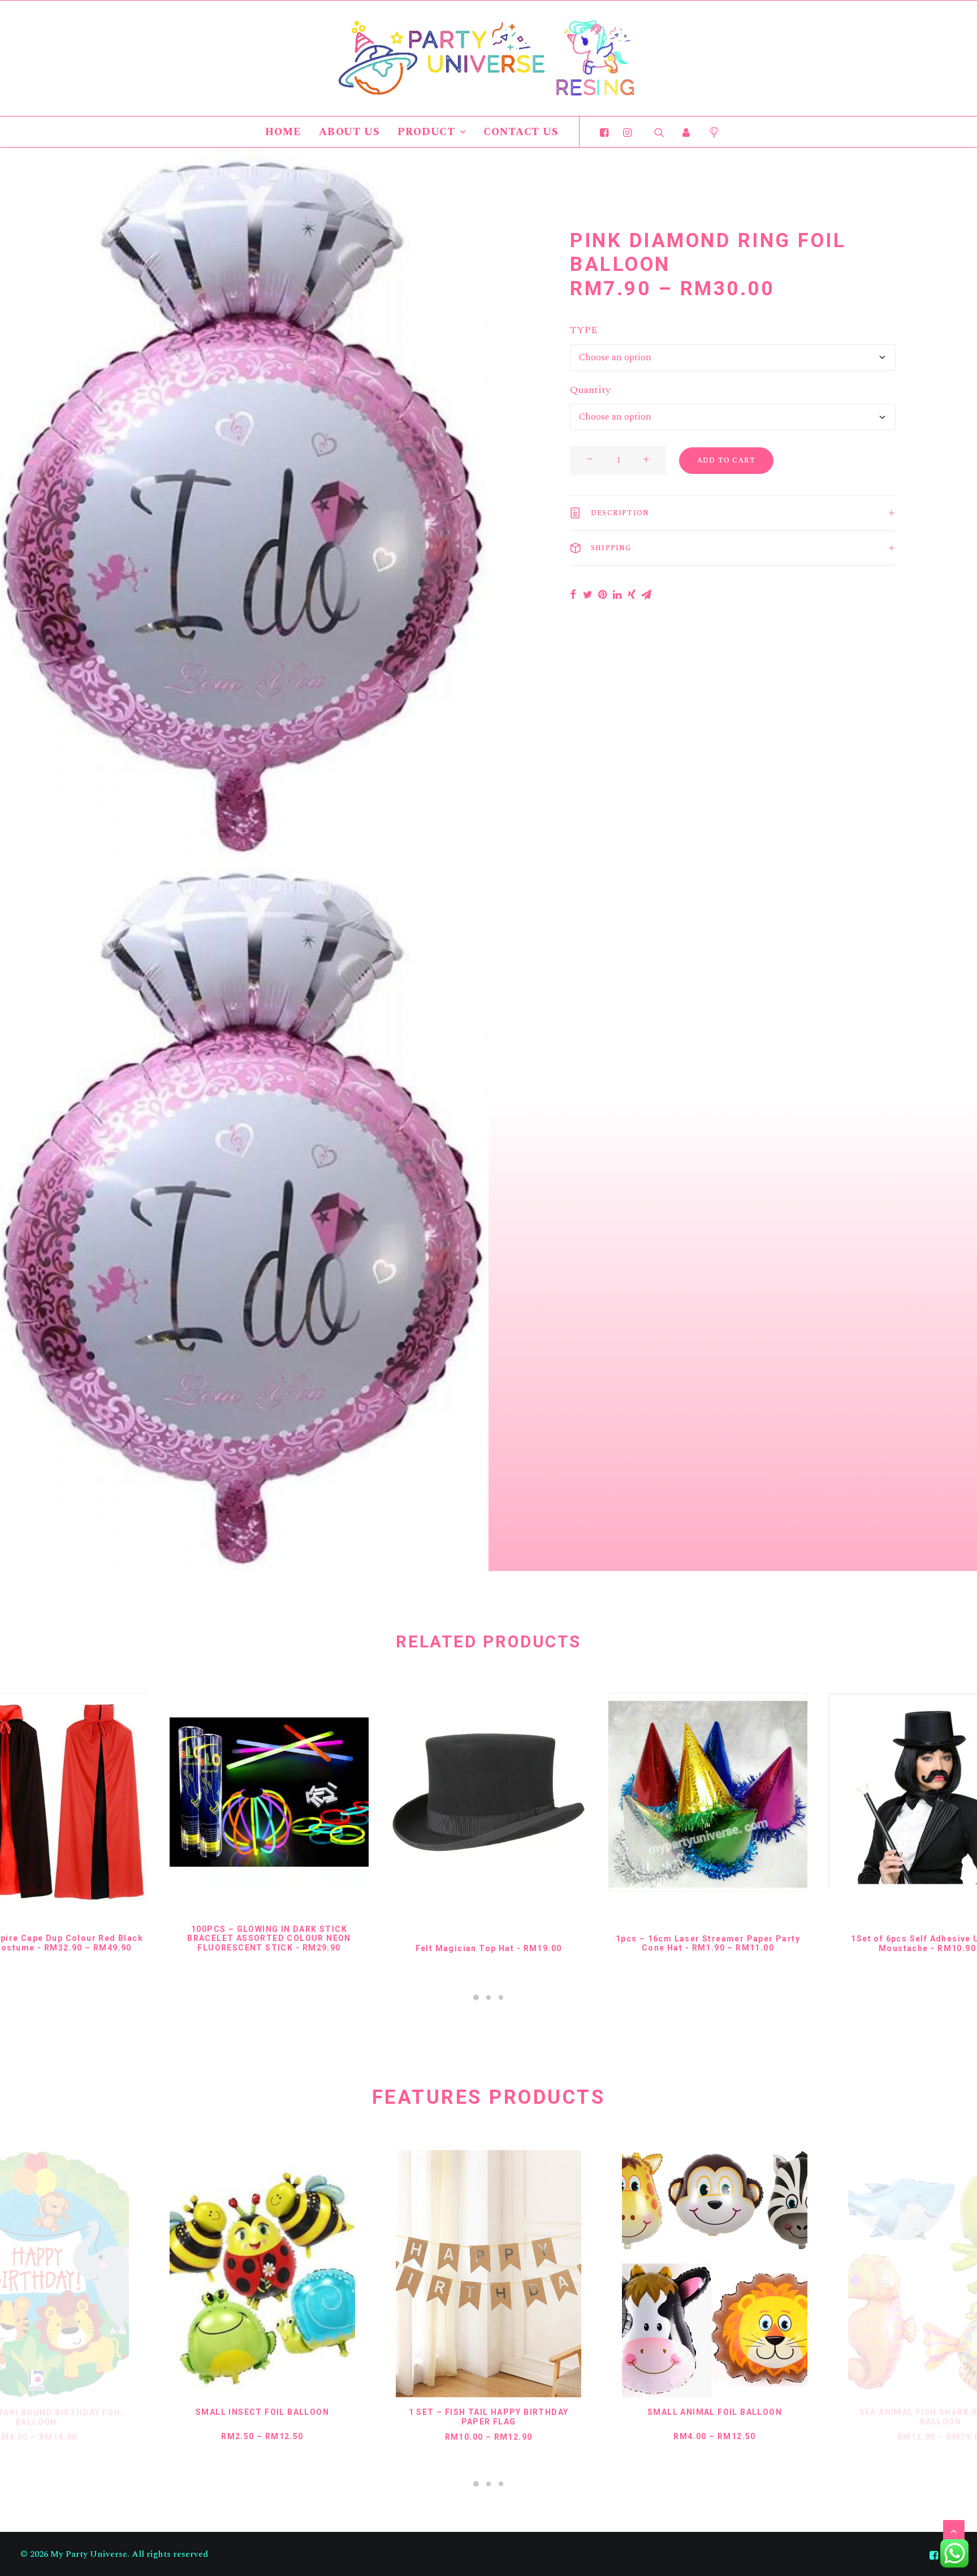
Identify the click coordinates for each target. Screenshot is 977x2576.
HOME (283, 132)
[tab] (733, 513)
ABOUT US (349, 132)
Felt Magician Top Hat (489, 1948)
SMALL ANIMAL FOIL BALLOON (488, 2412)
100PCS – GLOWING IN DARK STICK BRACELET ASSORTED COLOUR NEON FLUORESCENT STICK (269, 1939)
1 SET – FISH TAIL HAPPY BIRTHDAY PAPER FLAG (263, 2417)
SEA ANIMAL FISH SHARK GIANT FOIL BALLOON (715, 2417)
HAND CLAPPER (941, 2413)
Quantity (590, 390)
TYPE (584, 330)
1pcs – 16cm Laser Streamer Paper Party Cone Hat (708, 1943)
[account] (686, 132)
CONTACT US (521, 132)
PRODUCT (426, 132)
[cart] (710, 132)
